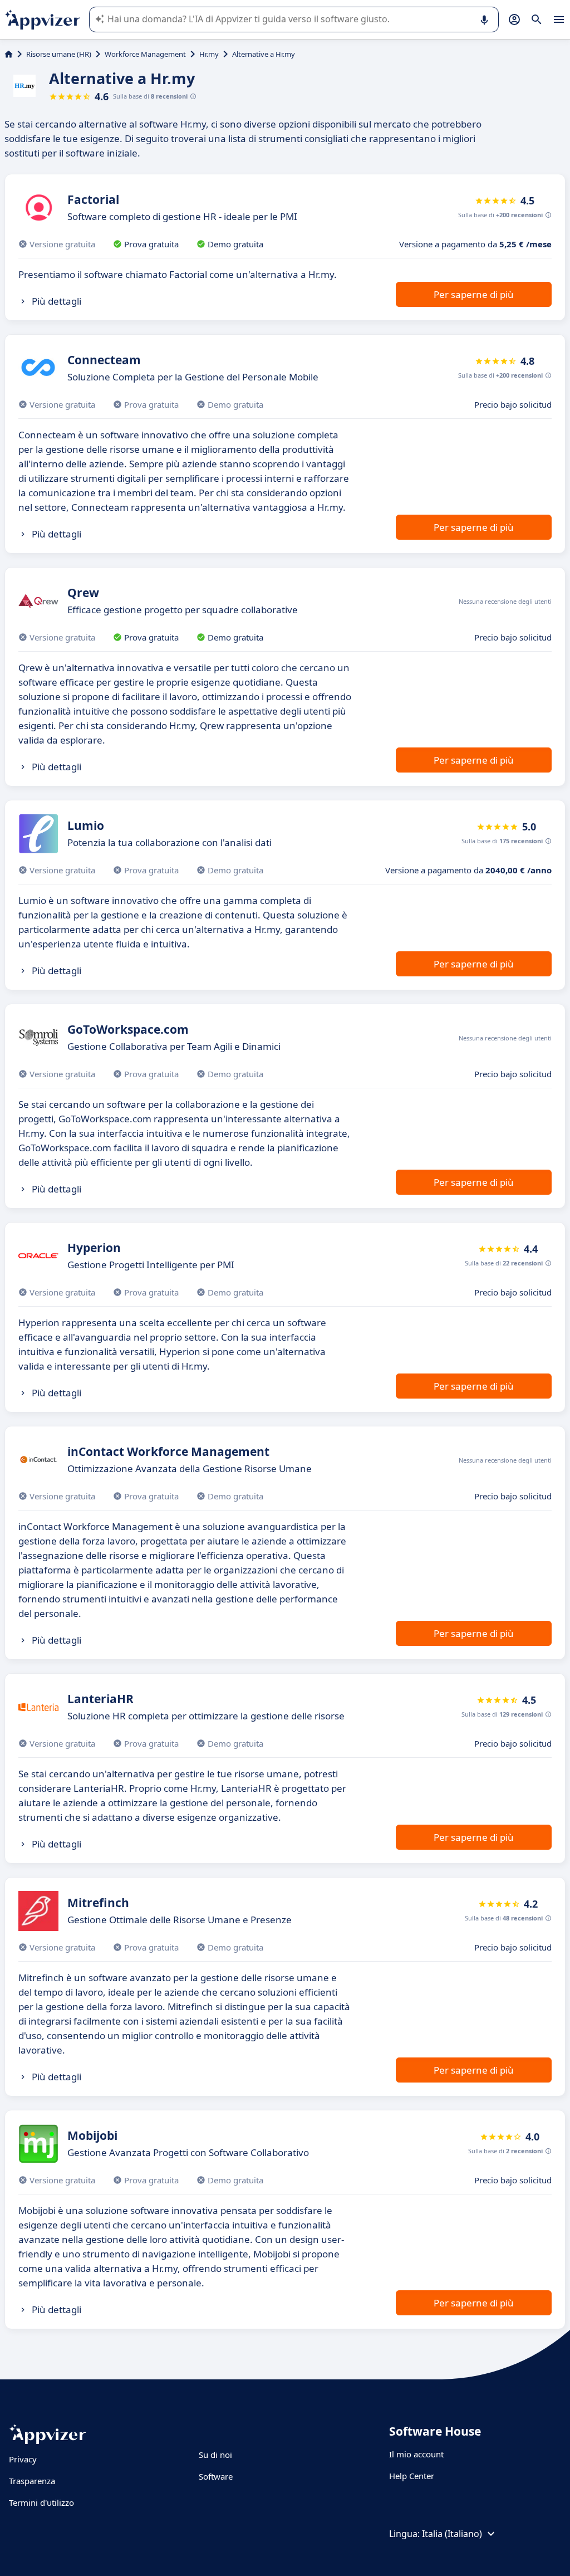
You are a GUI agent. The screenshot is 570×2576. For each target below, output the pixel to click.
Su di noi (215, 2455)
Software (216, 2476)
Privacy (23, 2459)
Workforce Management (145, 54)
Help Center (412, 2476)
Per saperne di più (474, 294)
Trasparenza (32, 2481)
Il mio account (416, 2454)
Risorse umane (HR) (59, 54)
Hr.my (209, 54)
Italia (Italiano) (452, 2534)
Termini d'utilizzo (41, 2502)
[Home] (9, 54)
